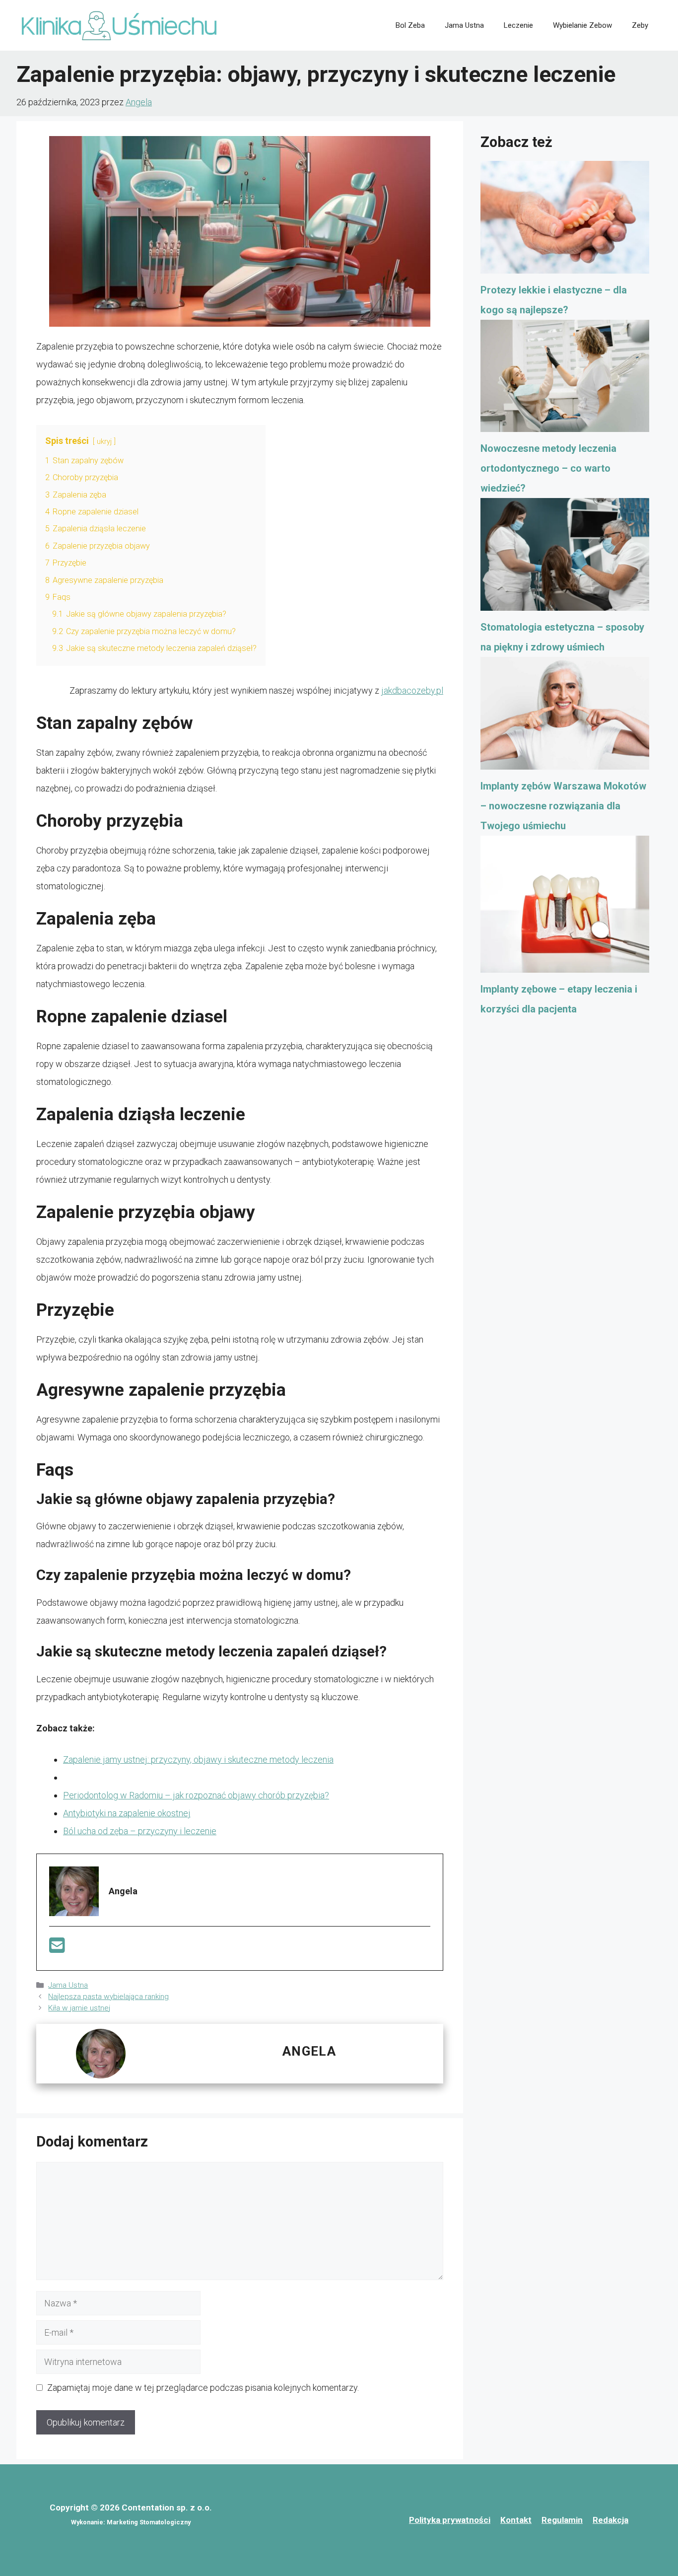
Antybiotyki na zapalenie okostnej (127, 1813)
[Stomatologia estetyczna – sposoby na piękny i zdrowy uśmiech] (565, 558)
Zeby (640, 25)
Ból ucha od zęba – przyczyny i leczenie (140, 1831)
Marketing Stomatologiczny (149, 2522)
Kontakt (516, 2520)
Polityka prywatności (450, 2520)
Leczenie (518, 25)
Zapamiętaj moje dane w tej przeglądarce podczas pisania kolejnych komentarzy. (203, 2388)
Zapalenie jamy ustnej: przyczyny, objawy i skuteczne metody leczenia (198, 1759)
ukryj (104, 442)
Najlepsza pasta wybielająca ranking (108, 1997)
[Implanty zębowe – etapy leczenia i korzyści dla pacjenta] (565, 908)
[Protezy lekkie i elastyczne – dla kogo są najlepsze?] (565, 220)
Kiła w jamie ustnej (79, 2008)
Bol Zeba (410, 25)
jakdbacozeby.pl (412, 690)
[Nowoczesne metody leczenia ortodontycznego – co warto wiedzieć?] (565, 379)
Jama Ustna (464, 25)
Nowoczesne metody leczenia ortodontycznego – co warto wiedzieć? (548, 468)
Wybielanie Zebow (582, 25)
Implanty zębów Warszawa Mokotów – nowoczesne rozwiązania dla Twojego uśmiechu (563, 806)
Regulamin (562, 2520)
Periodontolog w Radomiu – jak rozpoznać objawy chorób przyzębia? (196, 1795)
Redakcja (610, 2520)
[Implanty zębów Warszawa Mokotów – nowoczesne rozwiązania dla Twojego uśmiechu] (565, 716)
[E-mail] (57, 1949)
